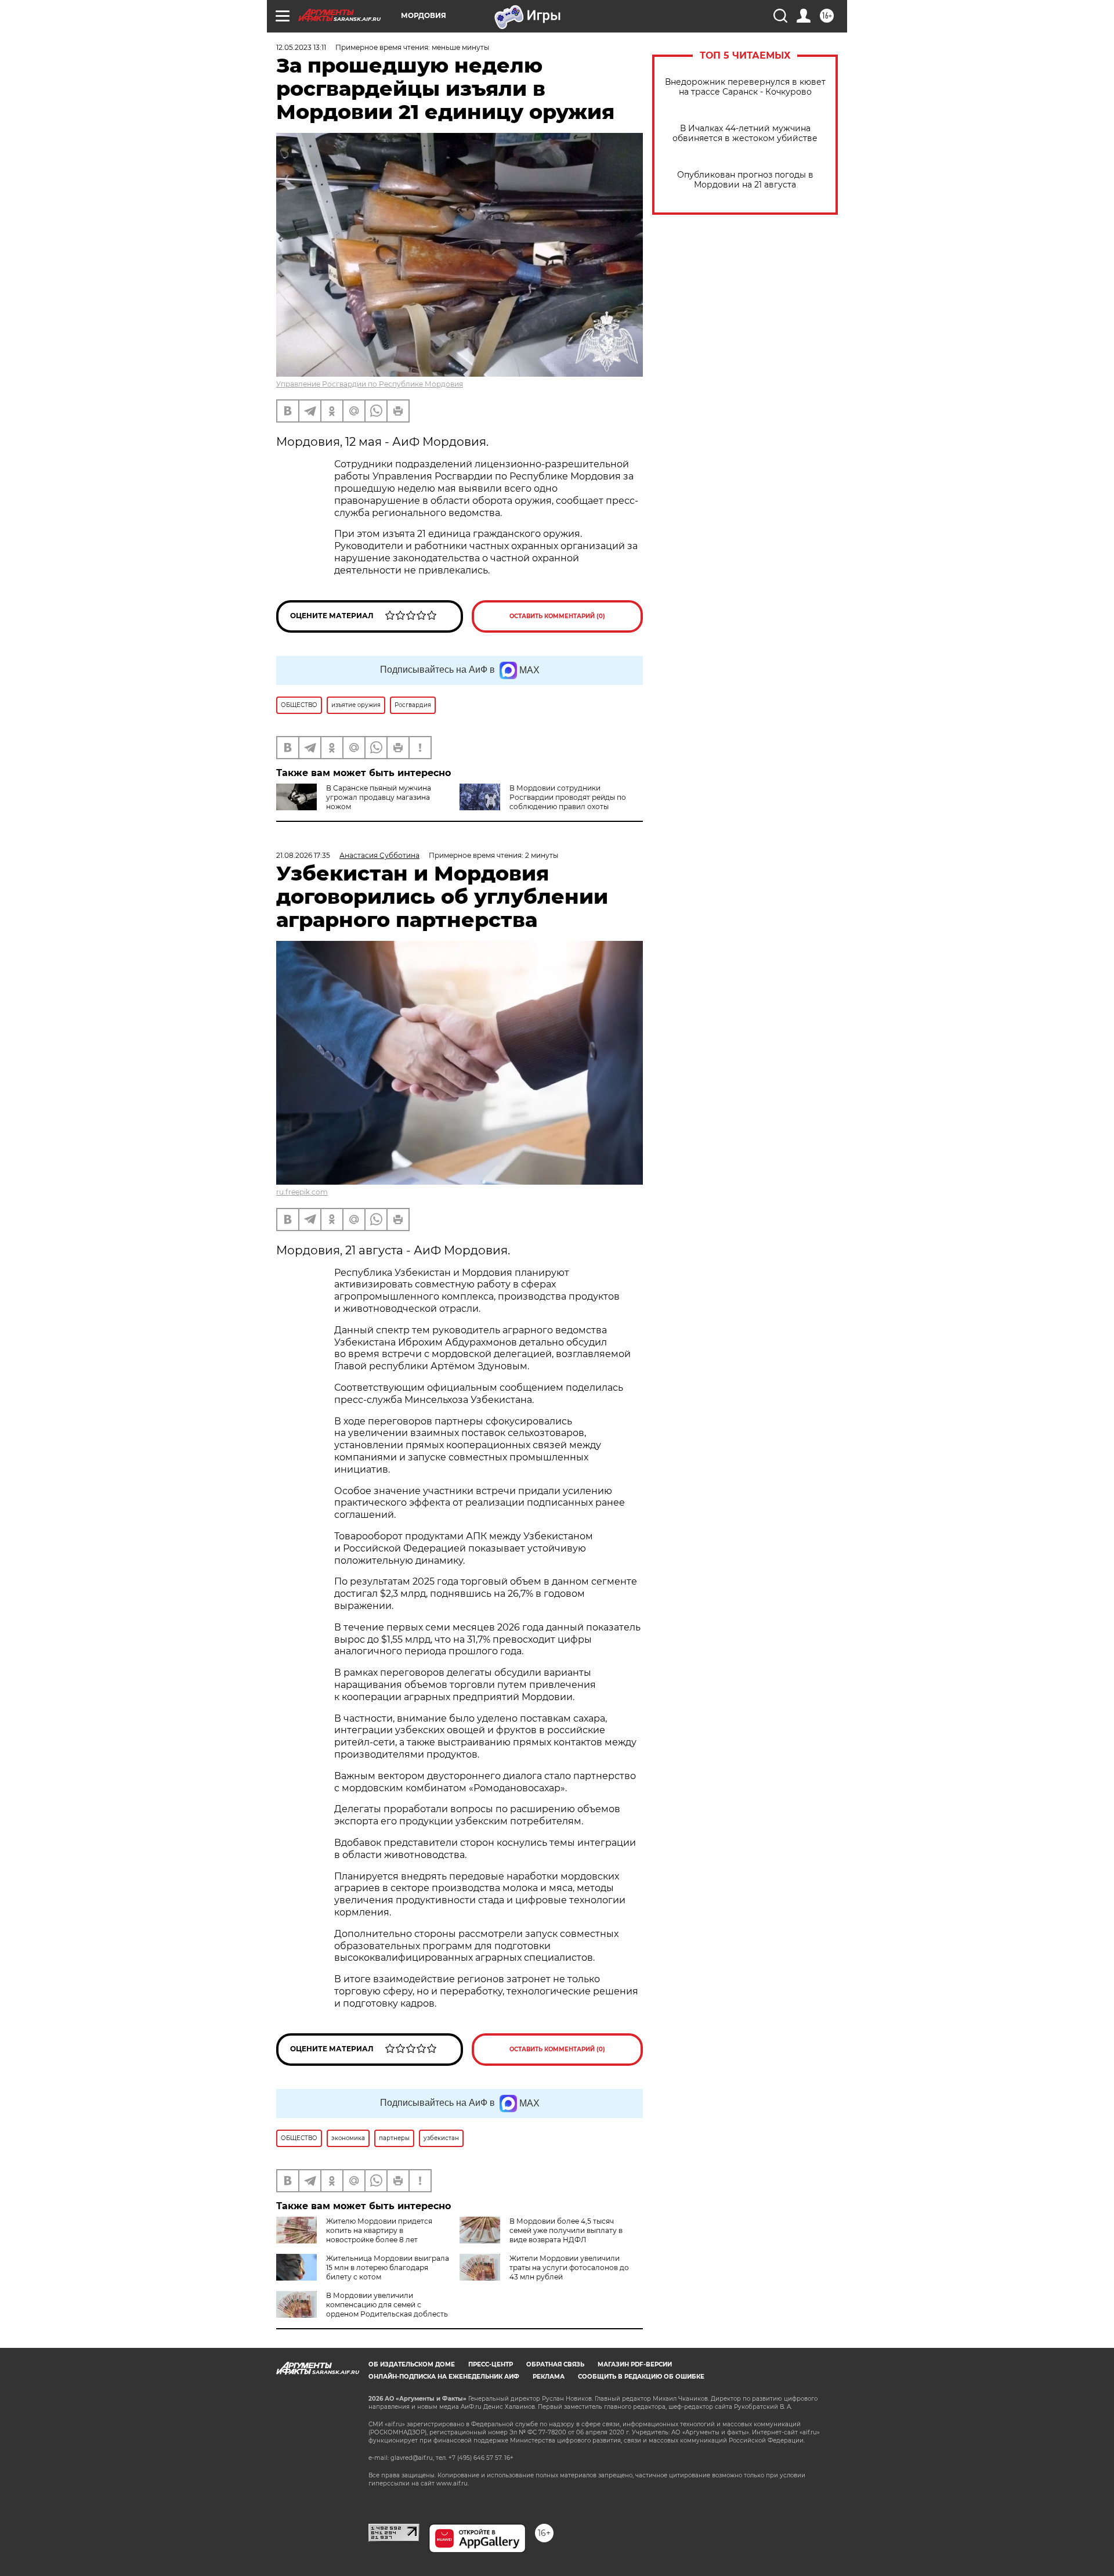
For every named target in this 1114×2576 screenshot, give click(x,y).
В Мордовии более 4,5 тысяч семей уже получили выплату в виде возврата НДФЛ (566, 2230)
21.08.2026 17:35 (303, 855)
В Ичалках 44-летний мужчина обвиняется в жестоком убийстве (745, 134)
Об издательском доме (412, 2364)
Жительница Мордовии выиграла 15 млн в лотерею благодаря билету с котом (388, 2267)
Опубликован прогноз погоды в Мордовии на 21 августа (745, 180)
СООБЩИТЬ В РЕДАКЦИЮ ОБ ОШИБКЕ (641, 2377)
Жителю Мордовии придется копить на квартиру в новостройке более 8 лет (379, 2230)
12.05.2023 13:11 (301, 47)
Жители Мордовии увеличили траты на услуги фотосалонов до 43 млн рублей (569, 2267)
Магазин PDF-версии (635, 2364)
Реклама (549, 2377)
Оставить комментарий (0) (557, 616)
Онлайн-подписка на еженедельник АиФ (444, 2377)
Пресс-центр (491, 2364)
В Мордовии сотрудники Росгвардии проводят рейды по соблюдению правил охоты (568, 797)
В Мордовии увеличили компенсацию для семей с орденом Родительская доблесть (387, 2305)
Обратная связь (555, 2364)
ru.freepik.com (302, 1192)
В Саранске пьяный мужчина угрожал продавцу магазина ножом (379, 797)
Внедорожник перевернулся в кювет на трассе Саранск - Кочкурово (745, 87)
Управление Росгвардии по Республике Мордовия (370, 384)
